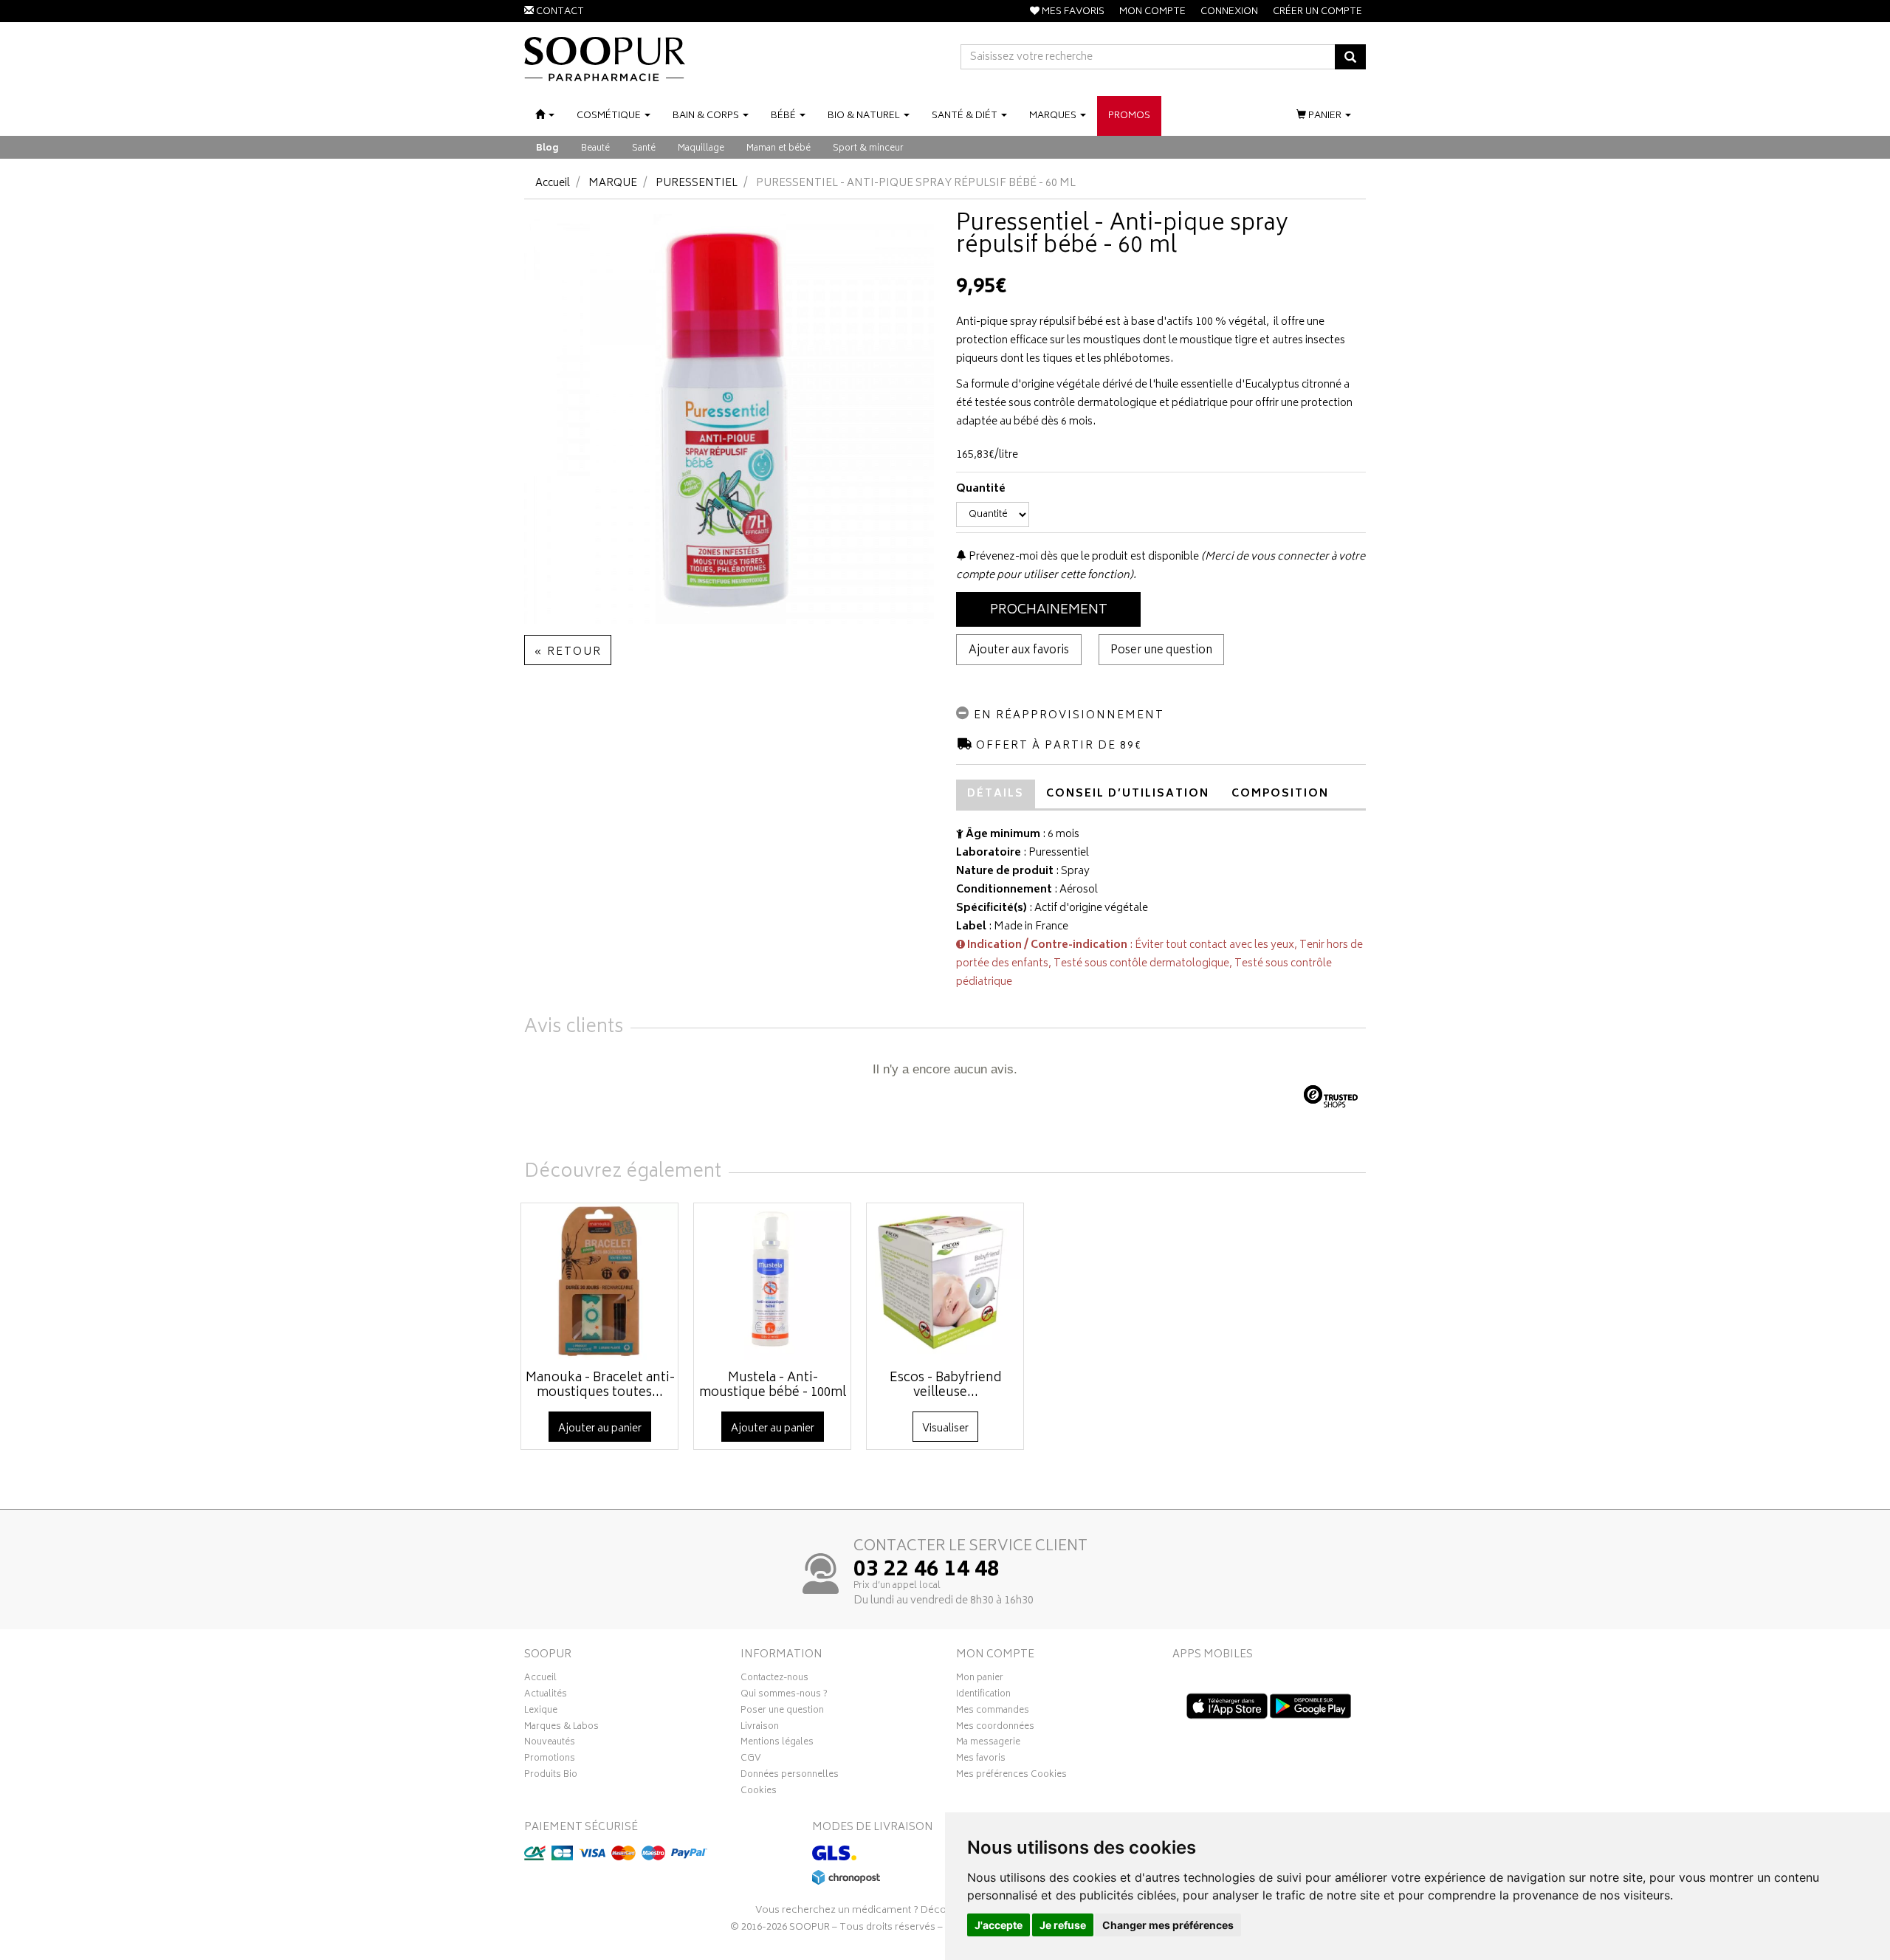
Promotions (550, 1760)
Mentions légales (777, 1744)
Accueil (553, 183)
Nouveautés (550, 1744)
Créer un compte (1317, 12)
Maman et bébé (779, 149)
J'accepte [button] (999, 1925)
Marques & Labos (561, 1728)
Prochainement (1049, 611)
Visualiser (945, 1429)
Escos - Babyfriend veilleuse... (946, 1386)
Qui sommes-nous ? (784, 1696)
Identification (983, 1696)
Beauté (595, 149)
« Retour (568, 652)
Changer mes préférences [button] (1168, 1925)
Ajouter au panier (600, 1429)
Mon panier (980, 1679)
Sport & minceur (868, 149)
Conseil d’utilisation (1128, 794)
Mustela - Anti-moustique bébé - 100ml (773, 1386)
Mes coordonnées (995, 1728)
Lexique (541, 1712)
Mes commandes (993, 1712)
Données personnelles (790, 1776)
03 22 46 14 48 (927, 1571)
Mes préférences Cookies (1011, 1776)
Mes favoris (981, 1760)
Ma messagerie (988, 1744)
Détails (996, 794)
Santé (644, 149)
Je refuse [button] (1063, 1925)
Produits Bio (551, 1776)
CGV (751, 1760)
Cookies (759, 1792)
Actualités (546, 1696)
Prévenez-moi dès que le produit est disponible (1083, 557)
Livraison (760, 1728)
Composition (1280, 794)
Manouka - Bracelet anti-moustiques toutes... (600, 1386)
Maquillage (701, 149)
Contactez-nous (774, 1679)
